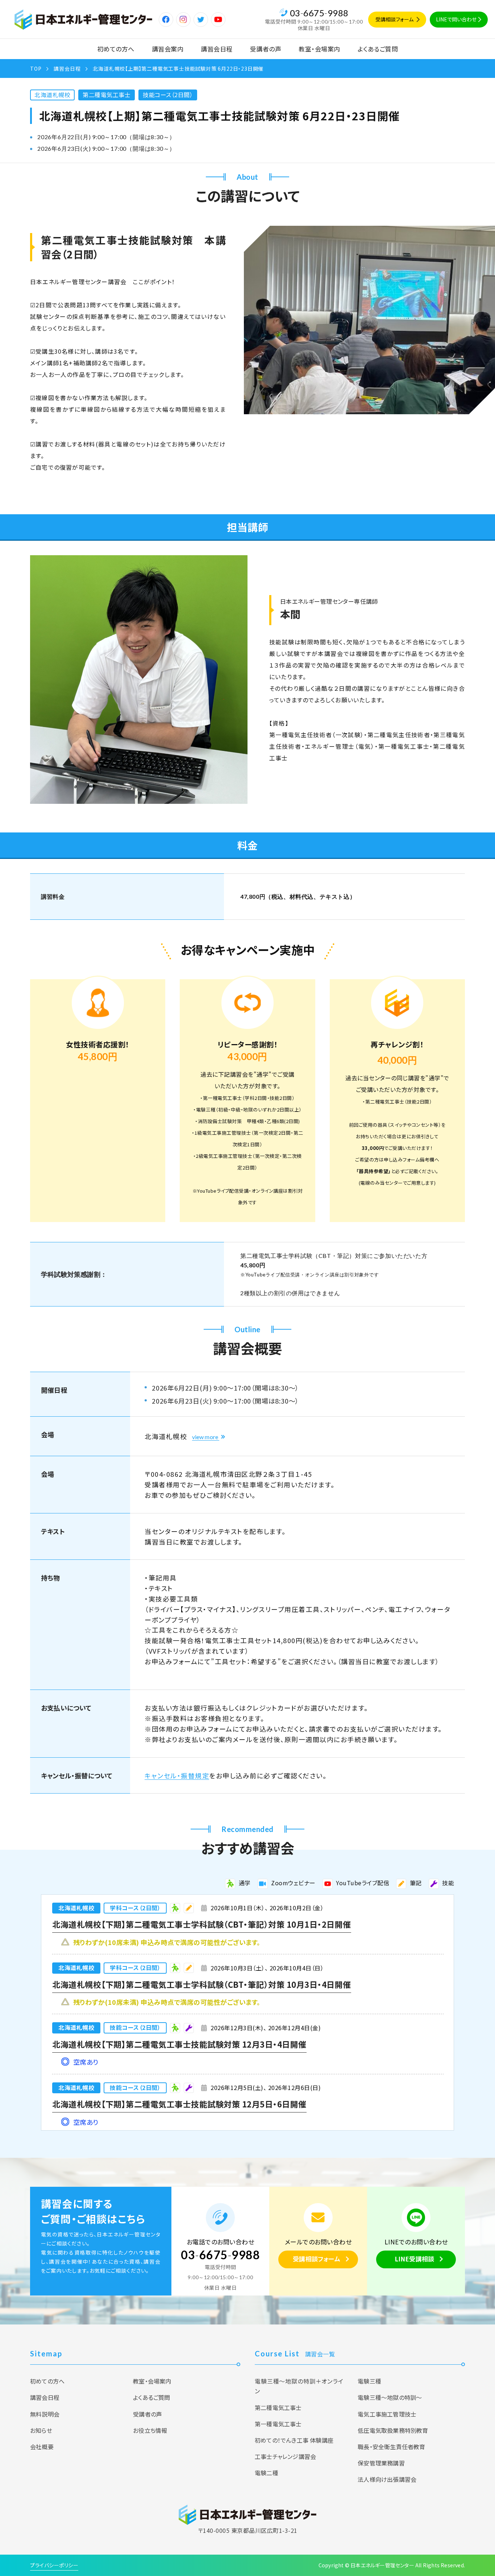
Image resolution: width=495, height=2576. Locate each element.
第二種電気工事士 (107, 95)
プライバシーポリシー (54, 2565)
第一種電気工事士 (278, 2424)
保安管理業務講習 (381, 2463)
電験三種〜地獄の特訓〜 (390, 2397)
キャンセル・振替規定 (177, 1775)
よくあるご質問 (378, 49)
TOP (36, 68)
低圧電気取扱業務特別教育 (393, 2430)
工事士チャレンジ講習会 (285, 2456)
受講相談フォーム (394, 19)
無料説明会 (45, 2414)
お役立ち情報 (150, 2430)
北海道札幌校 (52, 95)
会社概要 (42, 2447)
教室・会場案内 (319, 49)
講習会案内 (168, 49)
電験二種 (267, 2473)
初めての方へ (116, 49)
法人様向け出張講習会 (387, 2479)
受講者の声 (266, 49)
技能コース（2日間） (168, 95)
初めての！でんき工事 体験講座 (294, 2440)
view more (205, 1437)
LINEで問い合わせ (456, 19)
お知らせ (41, 2430)
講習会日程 (217, 49)
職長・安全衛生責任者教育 (391, 2447)
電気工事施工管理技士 (387, 2414)
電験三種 (369, 2381)
